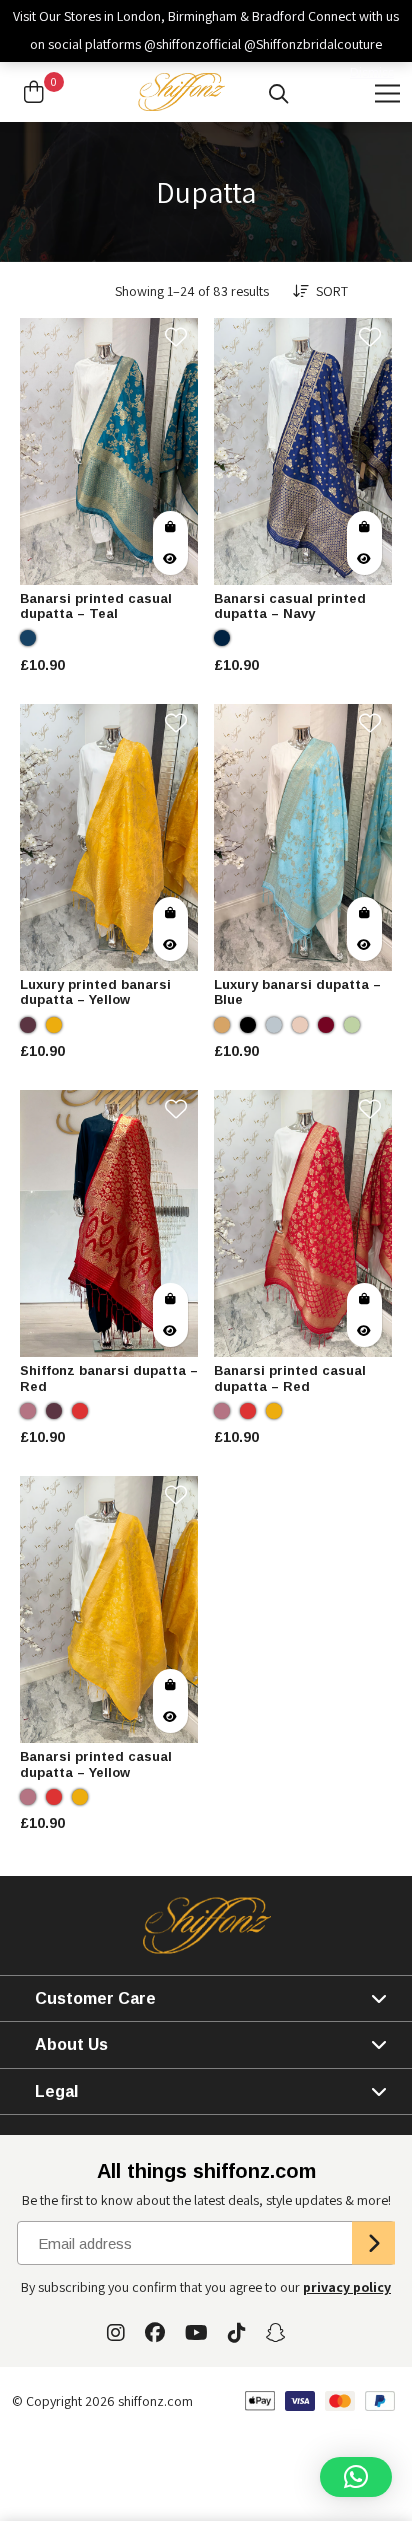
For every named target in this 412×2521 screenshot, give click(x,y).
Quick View (170, 559)
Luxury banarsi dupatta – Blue (297, 992)
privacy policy (347, 2287)
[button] (356, 2477)
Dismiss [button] (372, 72)
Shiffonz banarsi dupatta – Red (109, 1378)
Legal (56, 2091)
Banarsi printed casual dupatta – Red (290, 1378)
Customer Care (95, 1998)
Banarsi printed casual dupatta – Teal (96, 606)
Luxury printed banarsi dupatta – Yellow (95, 992)
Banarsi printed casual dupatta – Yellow (96, 1764)
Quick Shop (170, 527)
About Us (71, 2044)
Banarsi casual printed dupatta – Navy (290, 606)
